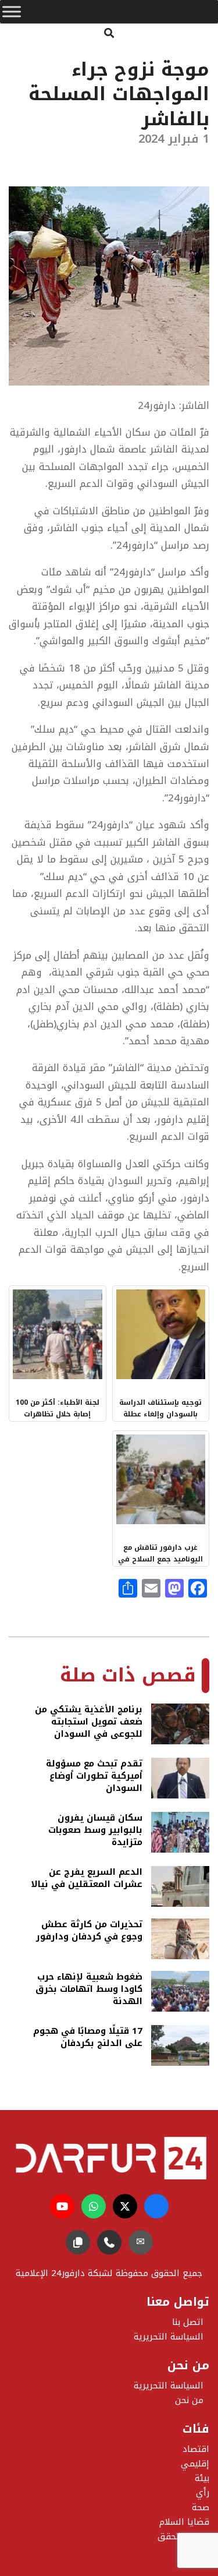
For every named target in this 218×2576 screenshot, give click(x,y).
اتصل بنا (188, 2322)
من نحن (189, 2400)
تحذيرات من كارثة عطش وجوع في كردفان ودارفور (89, 1932)
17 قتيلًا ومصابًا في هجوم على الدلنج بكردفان (88, 2038)
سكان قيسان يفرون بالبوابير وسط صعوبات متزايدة (95, 1830)
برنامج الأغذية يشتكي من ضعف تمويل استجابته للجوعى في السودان (89, 1722)
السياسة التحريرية (169, 2386)
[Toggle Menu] (12, 12)
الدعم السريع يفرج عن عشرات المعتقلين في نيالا (87, 1879)
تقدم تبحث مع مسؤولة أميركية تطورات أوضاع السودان (94, 1776)
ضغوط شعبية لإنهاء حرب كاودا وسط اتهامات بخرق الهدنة (89, 1989)
